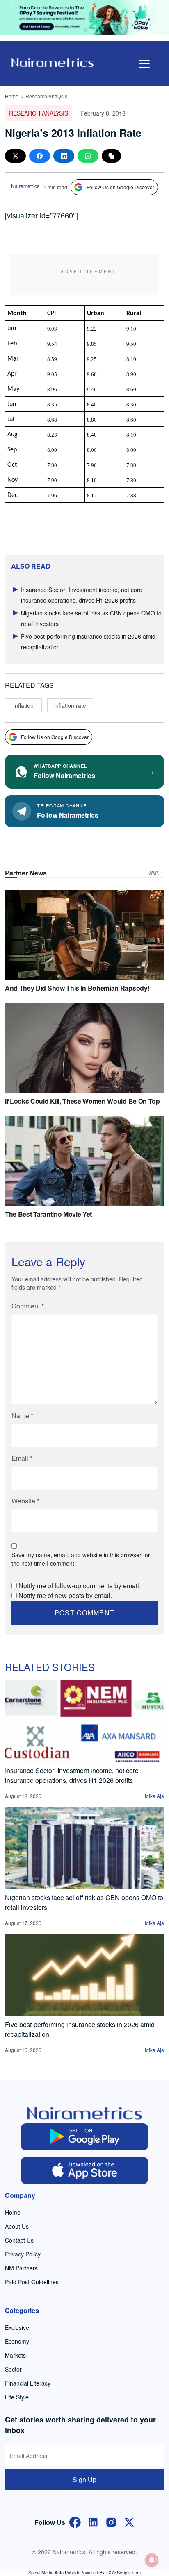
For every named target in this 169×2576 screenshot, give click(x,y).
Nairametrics (25, 186)
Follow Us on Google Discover (120, 187)
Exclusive (17, 2327)
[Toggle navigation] (144, 64)
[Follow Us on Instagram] (111, 2521)
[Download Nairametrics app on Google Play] (84, 2137)
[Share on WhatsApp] (88, 156)
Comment (28, 1306)
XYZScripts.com (124, 2572)
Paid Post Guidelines (32, 2282)
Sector (13, 2369)
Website (25, 1501)
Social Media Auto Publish (54, 2572)
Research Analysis (46, 96)
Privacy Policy (23, 2254)
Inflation (23, 705)
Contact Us (19, 2240)
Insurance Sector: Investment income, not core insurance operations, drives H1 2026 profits (72, 1775)
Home (12, 96)
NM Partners (21, 2268)
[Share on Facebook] (40, 156)
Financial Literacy (28, 2383)
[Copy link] (111, 156)
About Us (17, 2226)
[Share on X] (15, 156)
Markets (15, 2355)
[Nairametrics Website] (53, 62)
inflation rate (70, 705)
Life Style (17, 2397)
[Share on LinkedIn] (64, 156)
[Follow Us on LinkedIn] (93, 2521)
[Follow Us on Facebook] (75, 2521)
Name (22, 1416)
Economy (17, 2341)
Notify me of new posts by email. (65, 1595)
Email (22, 1458)
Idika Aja (154, 1796)
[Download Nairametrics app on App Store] (84, 2170)
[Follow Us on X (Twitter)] (129, 2521)
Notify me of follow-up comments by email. (80, 1586)
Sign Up (84, 2480)
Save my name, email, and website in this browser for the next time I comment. (81, 1559)
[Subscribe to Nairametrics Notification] (152, 2560)
